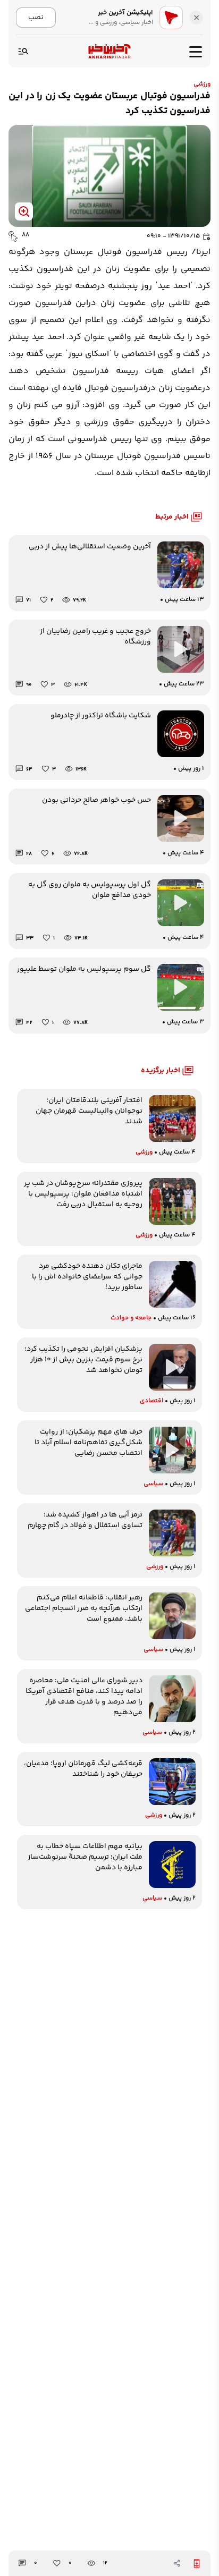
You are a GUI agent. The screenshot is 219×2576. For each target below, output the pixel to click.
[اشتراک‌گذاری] (177, 2563)
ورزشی (202, 84)
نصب (36, 17)
